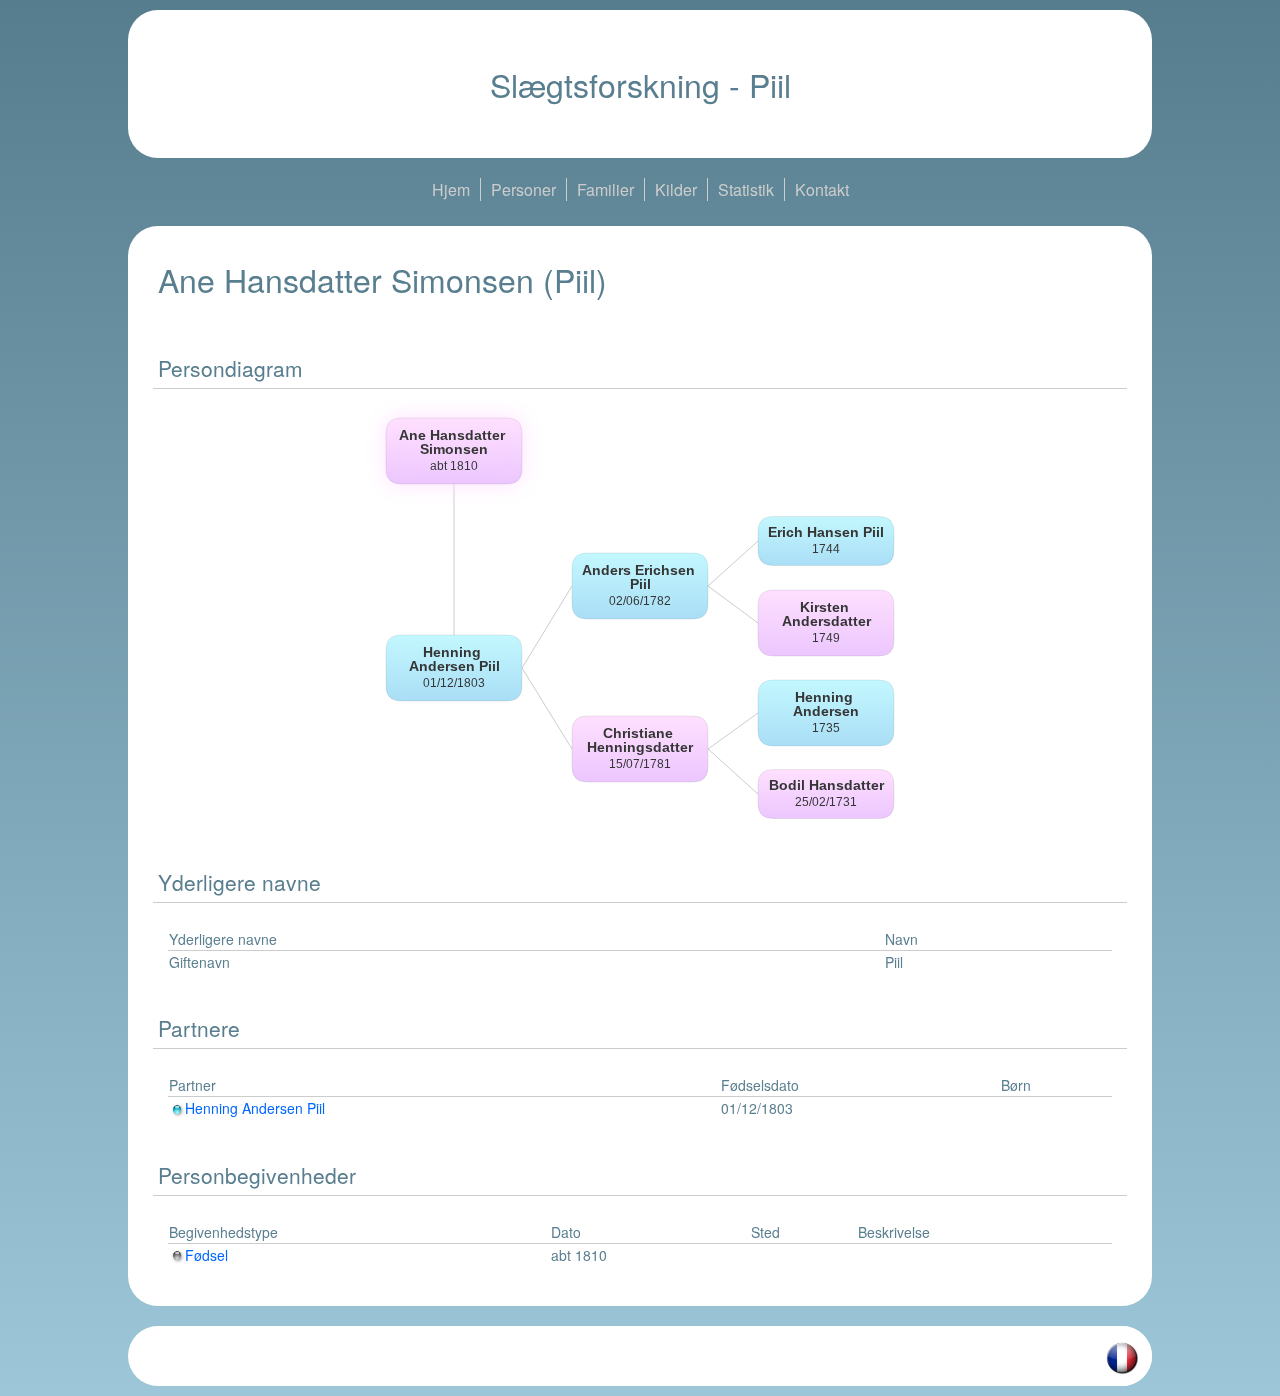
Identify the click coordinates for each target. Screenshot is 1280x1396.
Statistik (746, 189)
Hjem (451, 189)
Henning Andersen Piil (255, 1108)
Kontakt (822, 189)
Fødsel (206, 1255)
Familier (605, 189)
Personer (523, 189)
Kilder (676, 189)
